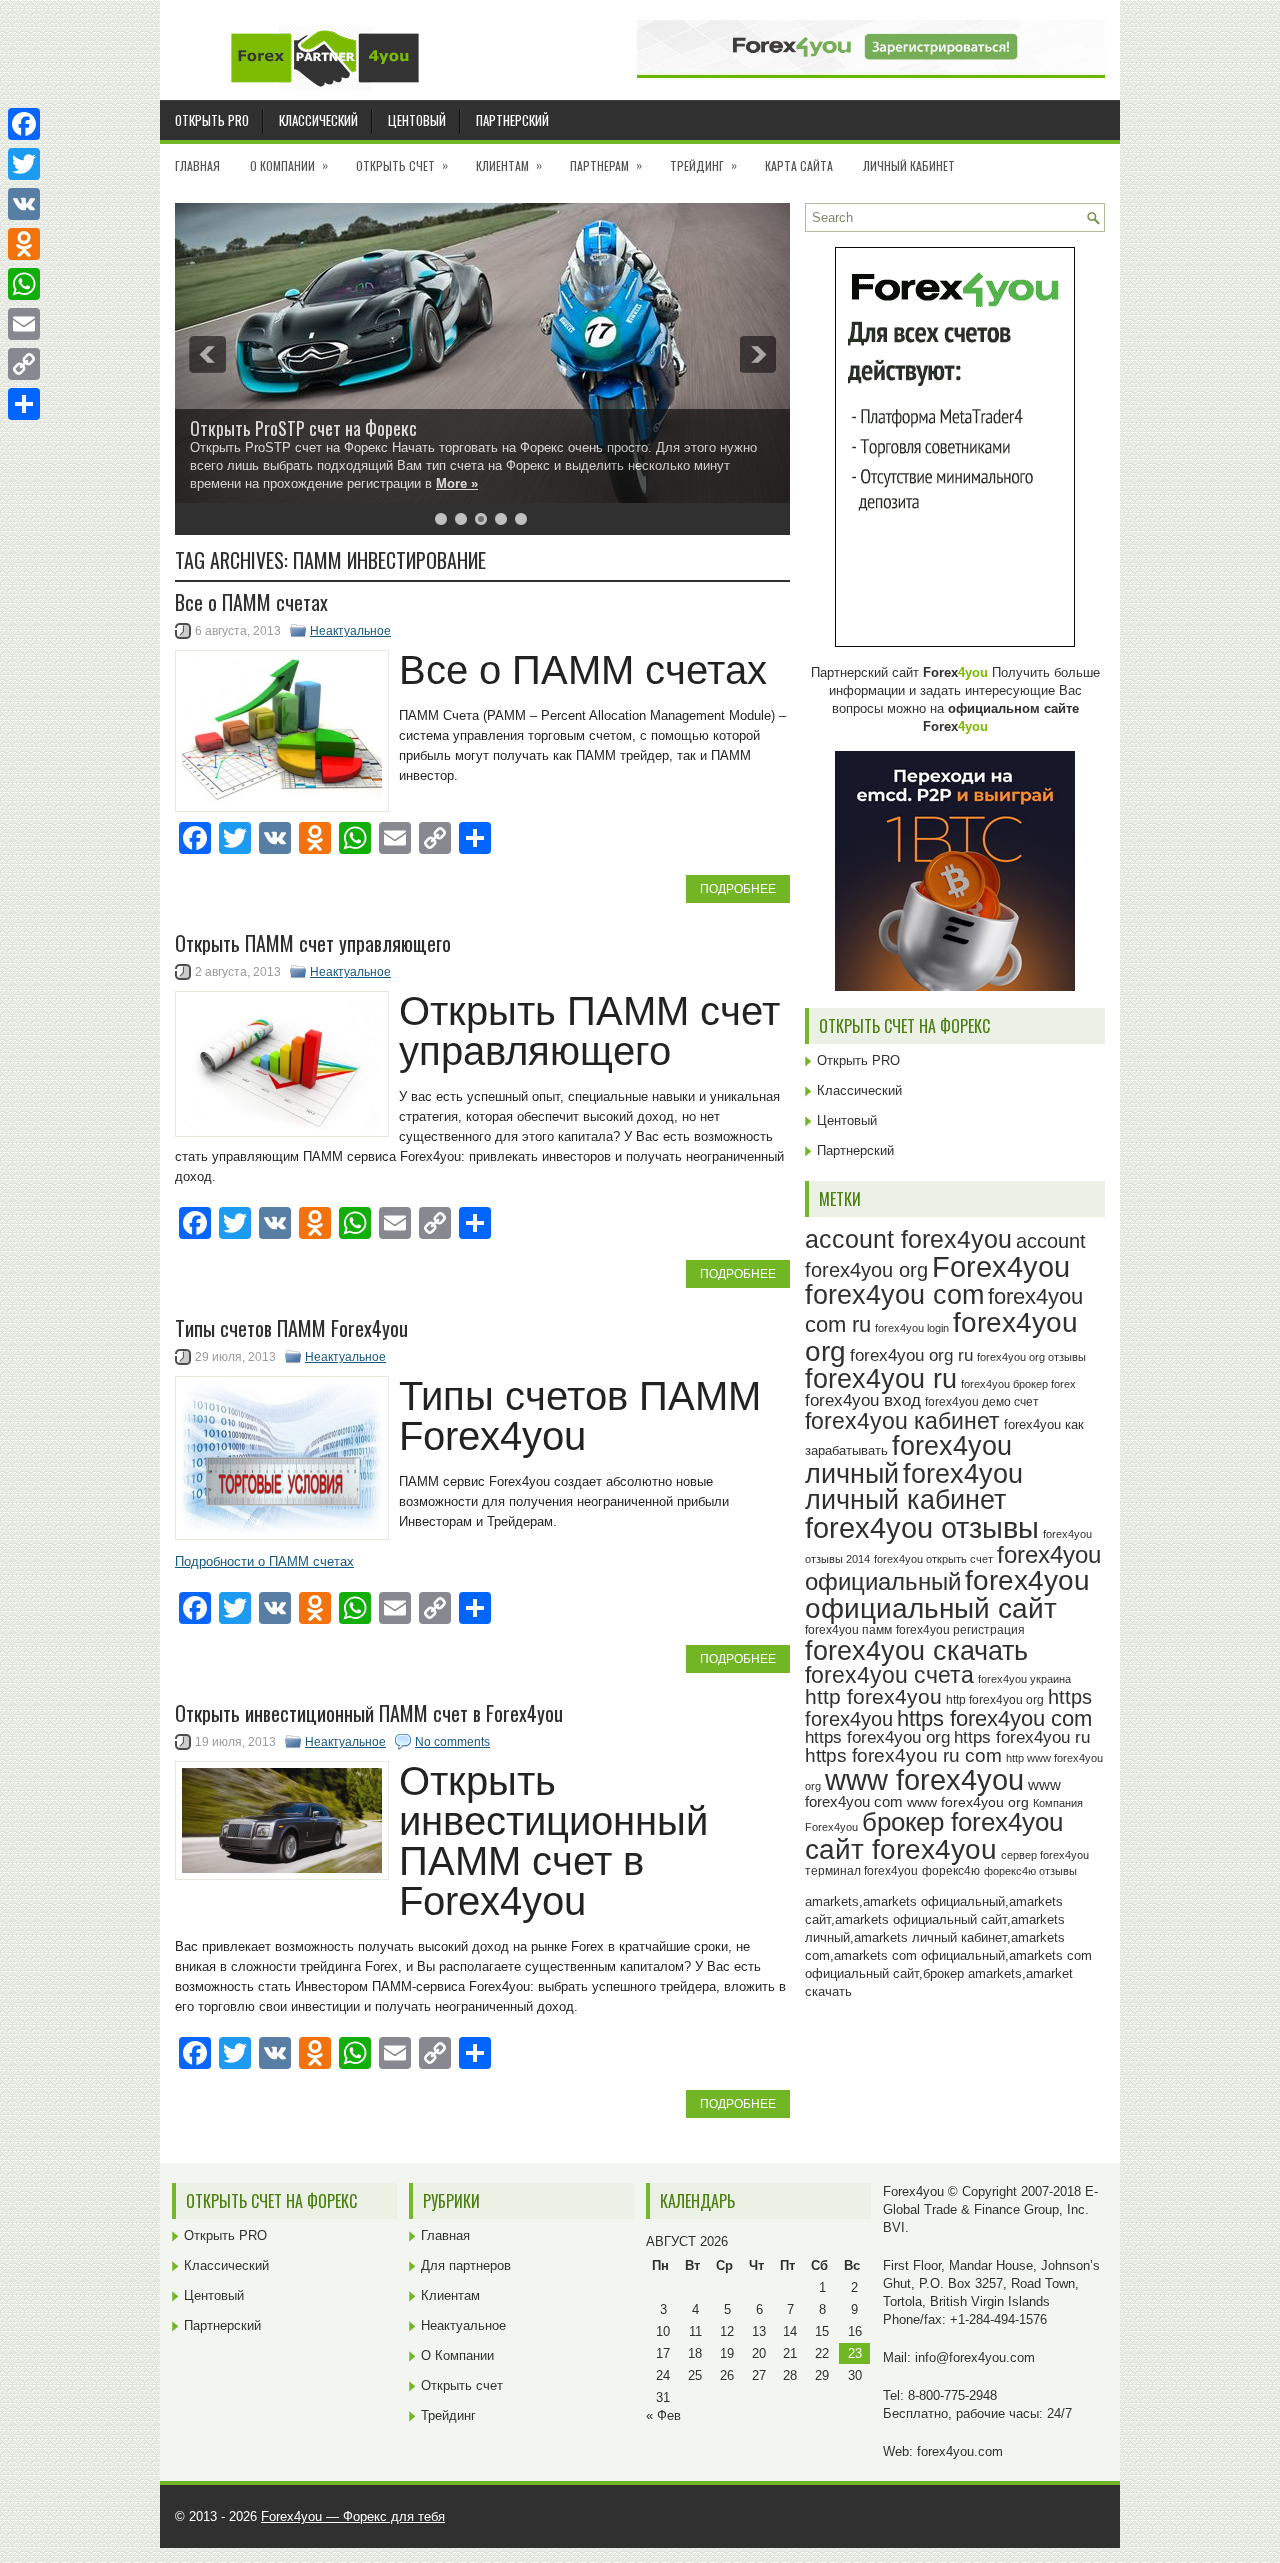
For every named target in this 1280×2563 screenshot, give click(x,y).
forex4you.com (960, 2451)
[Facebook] (24, 124)
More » (457, 483)
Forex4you (1001, 1266)
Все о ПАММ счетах (251, 602)
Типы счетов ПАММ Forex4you (291, 1328)
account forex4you (908, 1239)
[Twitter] (24, 164)
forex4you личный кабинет (914, 1487)
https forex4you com (994, 1718)
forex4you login (912, 1328)
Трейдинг (703, 165)
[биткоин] (955, 986)
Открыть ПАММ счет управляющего (313, 943)
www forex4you (924, 1780)
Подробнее (738, 889)
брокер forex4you (962, 1822)
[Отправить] (24, 404)
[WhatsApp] (24, 284)
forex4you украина (1024, 1679)
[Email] (24, 324)
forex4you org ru (911, 1355)
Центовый (417, 120)
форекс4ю (951, 1871)
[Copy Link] (24, 364)
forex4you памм (848, 1630)
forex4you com (894, 1295)
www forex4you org (968, 1802)
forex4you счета (889, 1675)
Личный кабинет (909, 165)
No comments (452, 1742)
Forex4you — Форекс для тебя (353, 2516)
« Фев (663, 2415)
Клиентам (509, 165)
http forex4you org (995, 1700)
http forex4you (873, 1697)
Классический (318, 120)
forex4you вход (863, 1400)
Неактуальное (350, 631)
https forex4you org (877, 1737)
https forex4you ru (1022, 1737)
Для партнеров (466, 2265)
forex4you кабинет (902, 1421)
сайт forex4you (901, 1849)
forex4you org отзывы (1031, 1357)
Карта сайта (799, 165)
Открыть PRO (212, 120)
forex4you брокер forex (1018, 1384)
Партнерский (512, 120)
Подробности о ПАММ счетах (264, 1561)
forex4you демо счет (982, 1402)
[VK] (24, 204)
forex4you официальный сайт (947, 1594)
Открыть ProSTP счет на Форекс (303, 428)
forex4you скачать (916, 1650)
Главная (197, 165)
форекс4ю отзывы (1030, 1871)
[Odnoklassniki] (24, 244)
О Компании (289, 165)
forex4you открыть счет (933, 1559)
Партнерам (606, 165)
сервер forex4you (1045, 1855)
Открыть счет (402, 165)
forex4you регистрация (960, 1630)
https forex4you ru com (903, 1755)
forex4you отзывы (922, 1528)
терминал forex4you (861, 1871)
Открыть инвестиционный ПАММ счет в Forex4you (369, 1713)
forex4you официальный (953, 1568)
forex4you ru (881, 1378)
